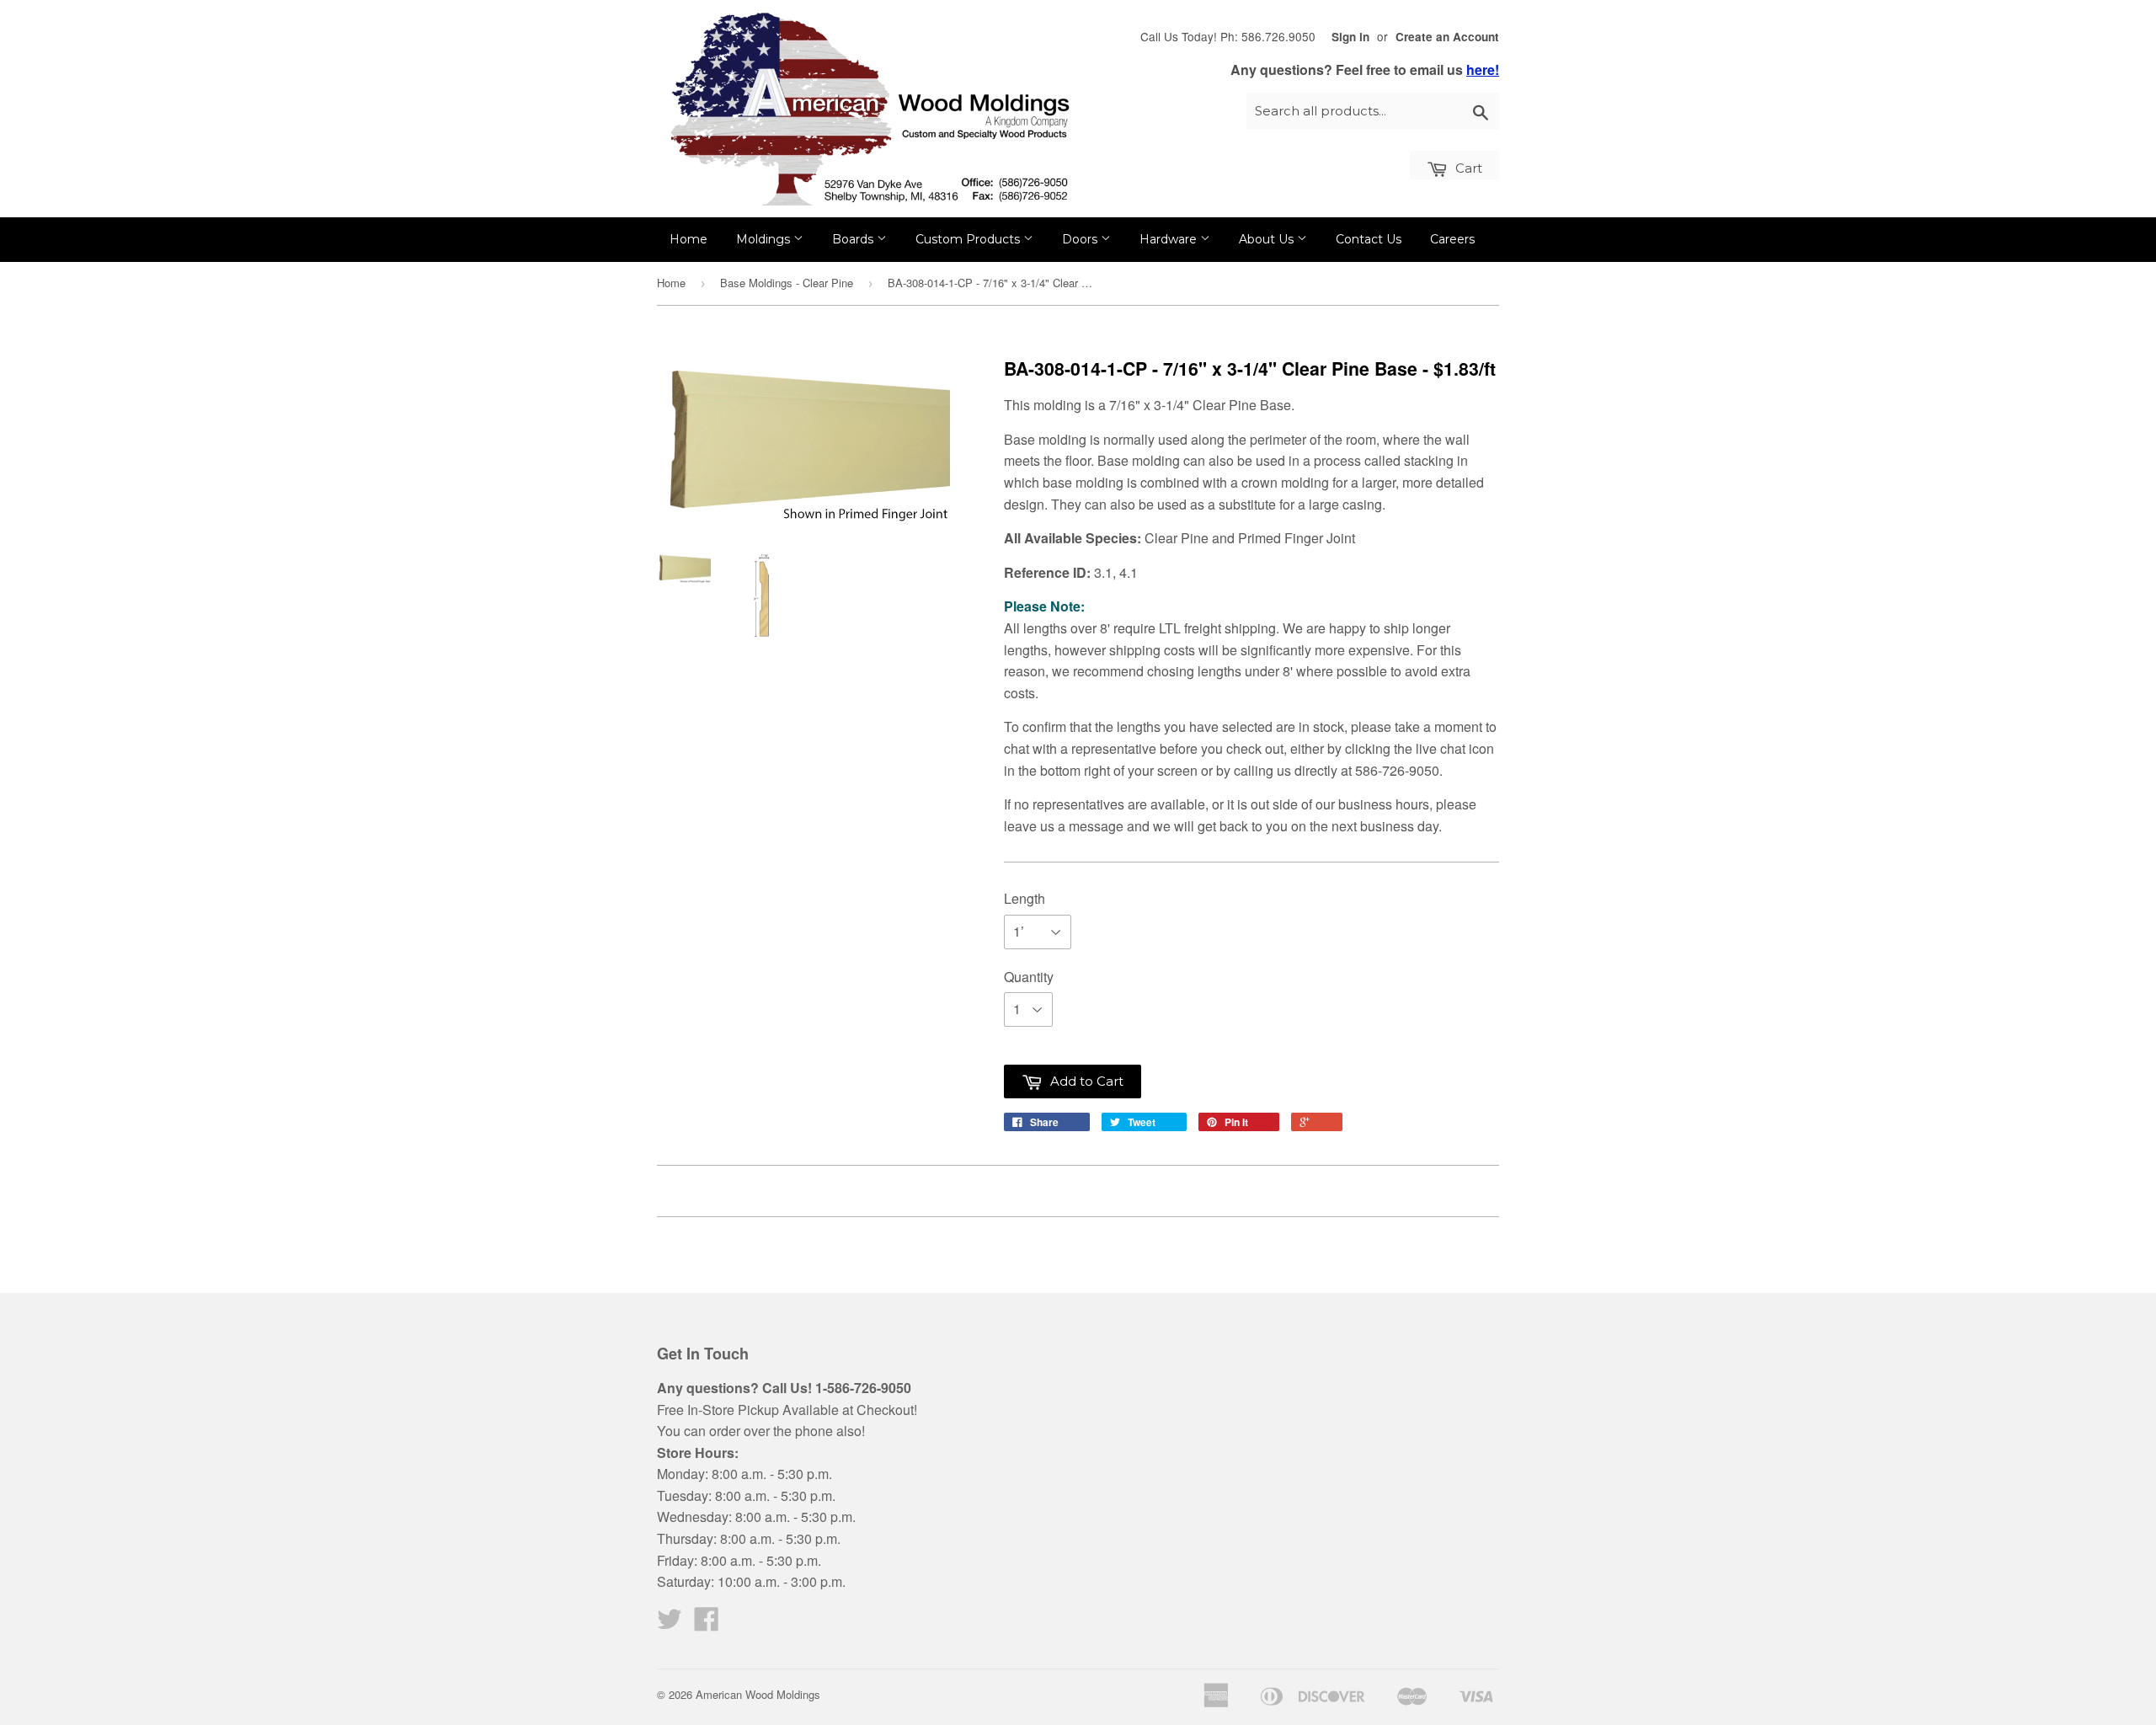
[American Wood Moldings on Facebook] (707, 1624)
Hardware (1170, 239)
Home (688, 239)
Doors (1081, 239)
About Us (1268, 239)
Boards (854, 239)
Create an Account (1447, 37)
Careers (1452, 239)
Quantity (1029, 977)
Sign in (1350, 37)
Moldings (765, 239)
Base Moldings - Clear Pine (787, 283)
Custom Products (969, 239)
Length (1025, 898)
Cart (1467, 168)
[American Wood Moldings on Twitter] (670, 1624)
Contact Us (1369, 239)
